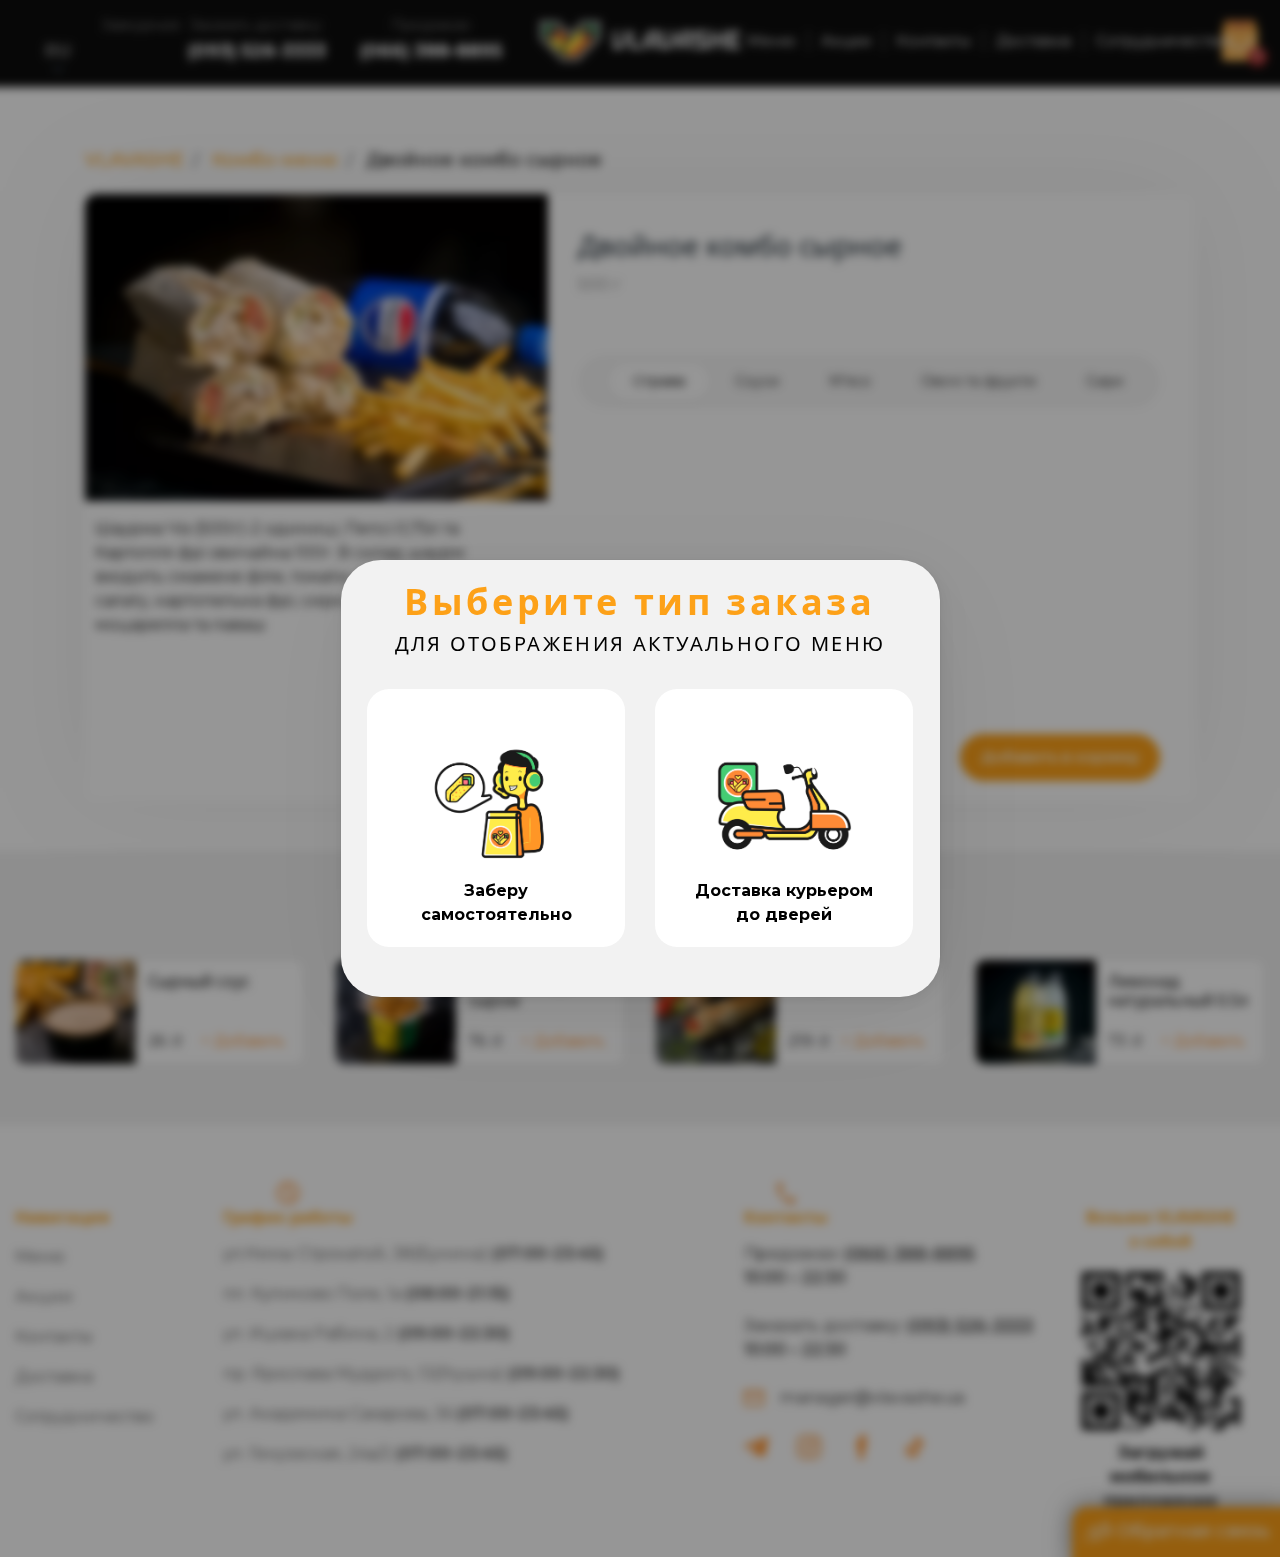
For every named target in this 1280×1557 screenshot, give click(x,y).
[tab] (496, 818)
